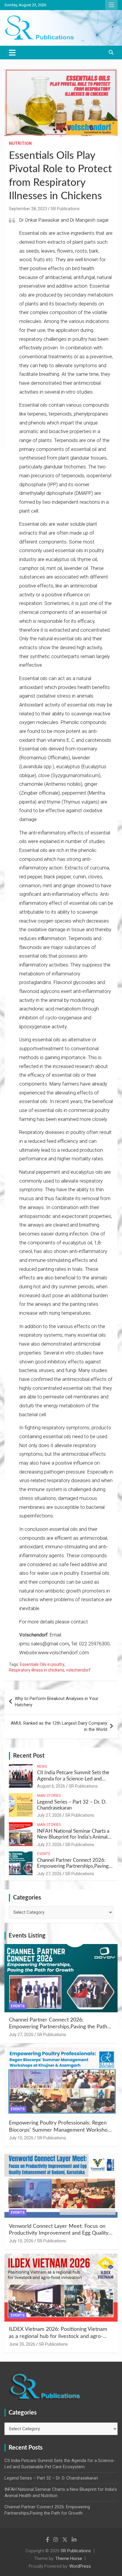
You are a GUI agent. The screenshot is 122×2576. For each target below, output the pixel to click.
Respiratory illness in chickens (37, 1670)
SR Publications (65, 209)
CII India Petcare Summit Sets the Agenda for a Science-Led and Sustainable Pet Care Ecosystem (73, 1779)
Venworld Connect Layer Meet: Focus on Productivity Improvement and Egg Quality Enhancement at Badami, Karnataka (59, 2233)
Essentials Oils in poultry (42, 1664)
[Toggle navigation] (12, 53)
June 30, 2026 (22, 2344)
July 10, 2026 (21, 2138)
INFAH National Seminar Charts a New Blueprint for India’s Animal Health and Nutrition (73, 1837)
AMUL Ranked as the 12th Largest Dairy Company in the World (59, 1726)
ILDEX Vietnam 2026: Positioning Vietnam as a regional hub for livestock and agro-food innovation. (58, 2336)
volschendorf (78, 1670)
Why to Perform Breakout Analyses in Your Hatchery (57, 1702)
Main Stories (49, 1796)
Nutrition (20, 143)
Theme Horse (69, 2558)
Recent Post (29, 1756)
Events (44, 1854)
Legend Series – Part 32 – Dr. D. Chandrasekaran (51, 2478)
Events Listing (27, 1936)
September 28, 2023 (28, 209)
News (42, 1767)
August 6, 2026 (51, 1786)
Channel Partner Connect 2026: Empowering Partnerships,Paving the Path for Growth (73, 1866)
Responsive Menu (111, 5)
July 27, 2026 (49, 1815)
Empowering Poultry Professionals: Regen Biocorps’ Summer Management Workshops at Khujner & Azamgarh (61, 2130)
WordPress (80, 2566)
